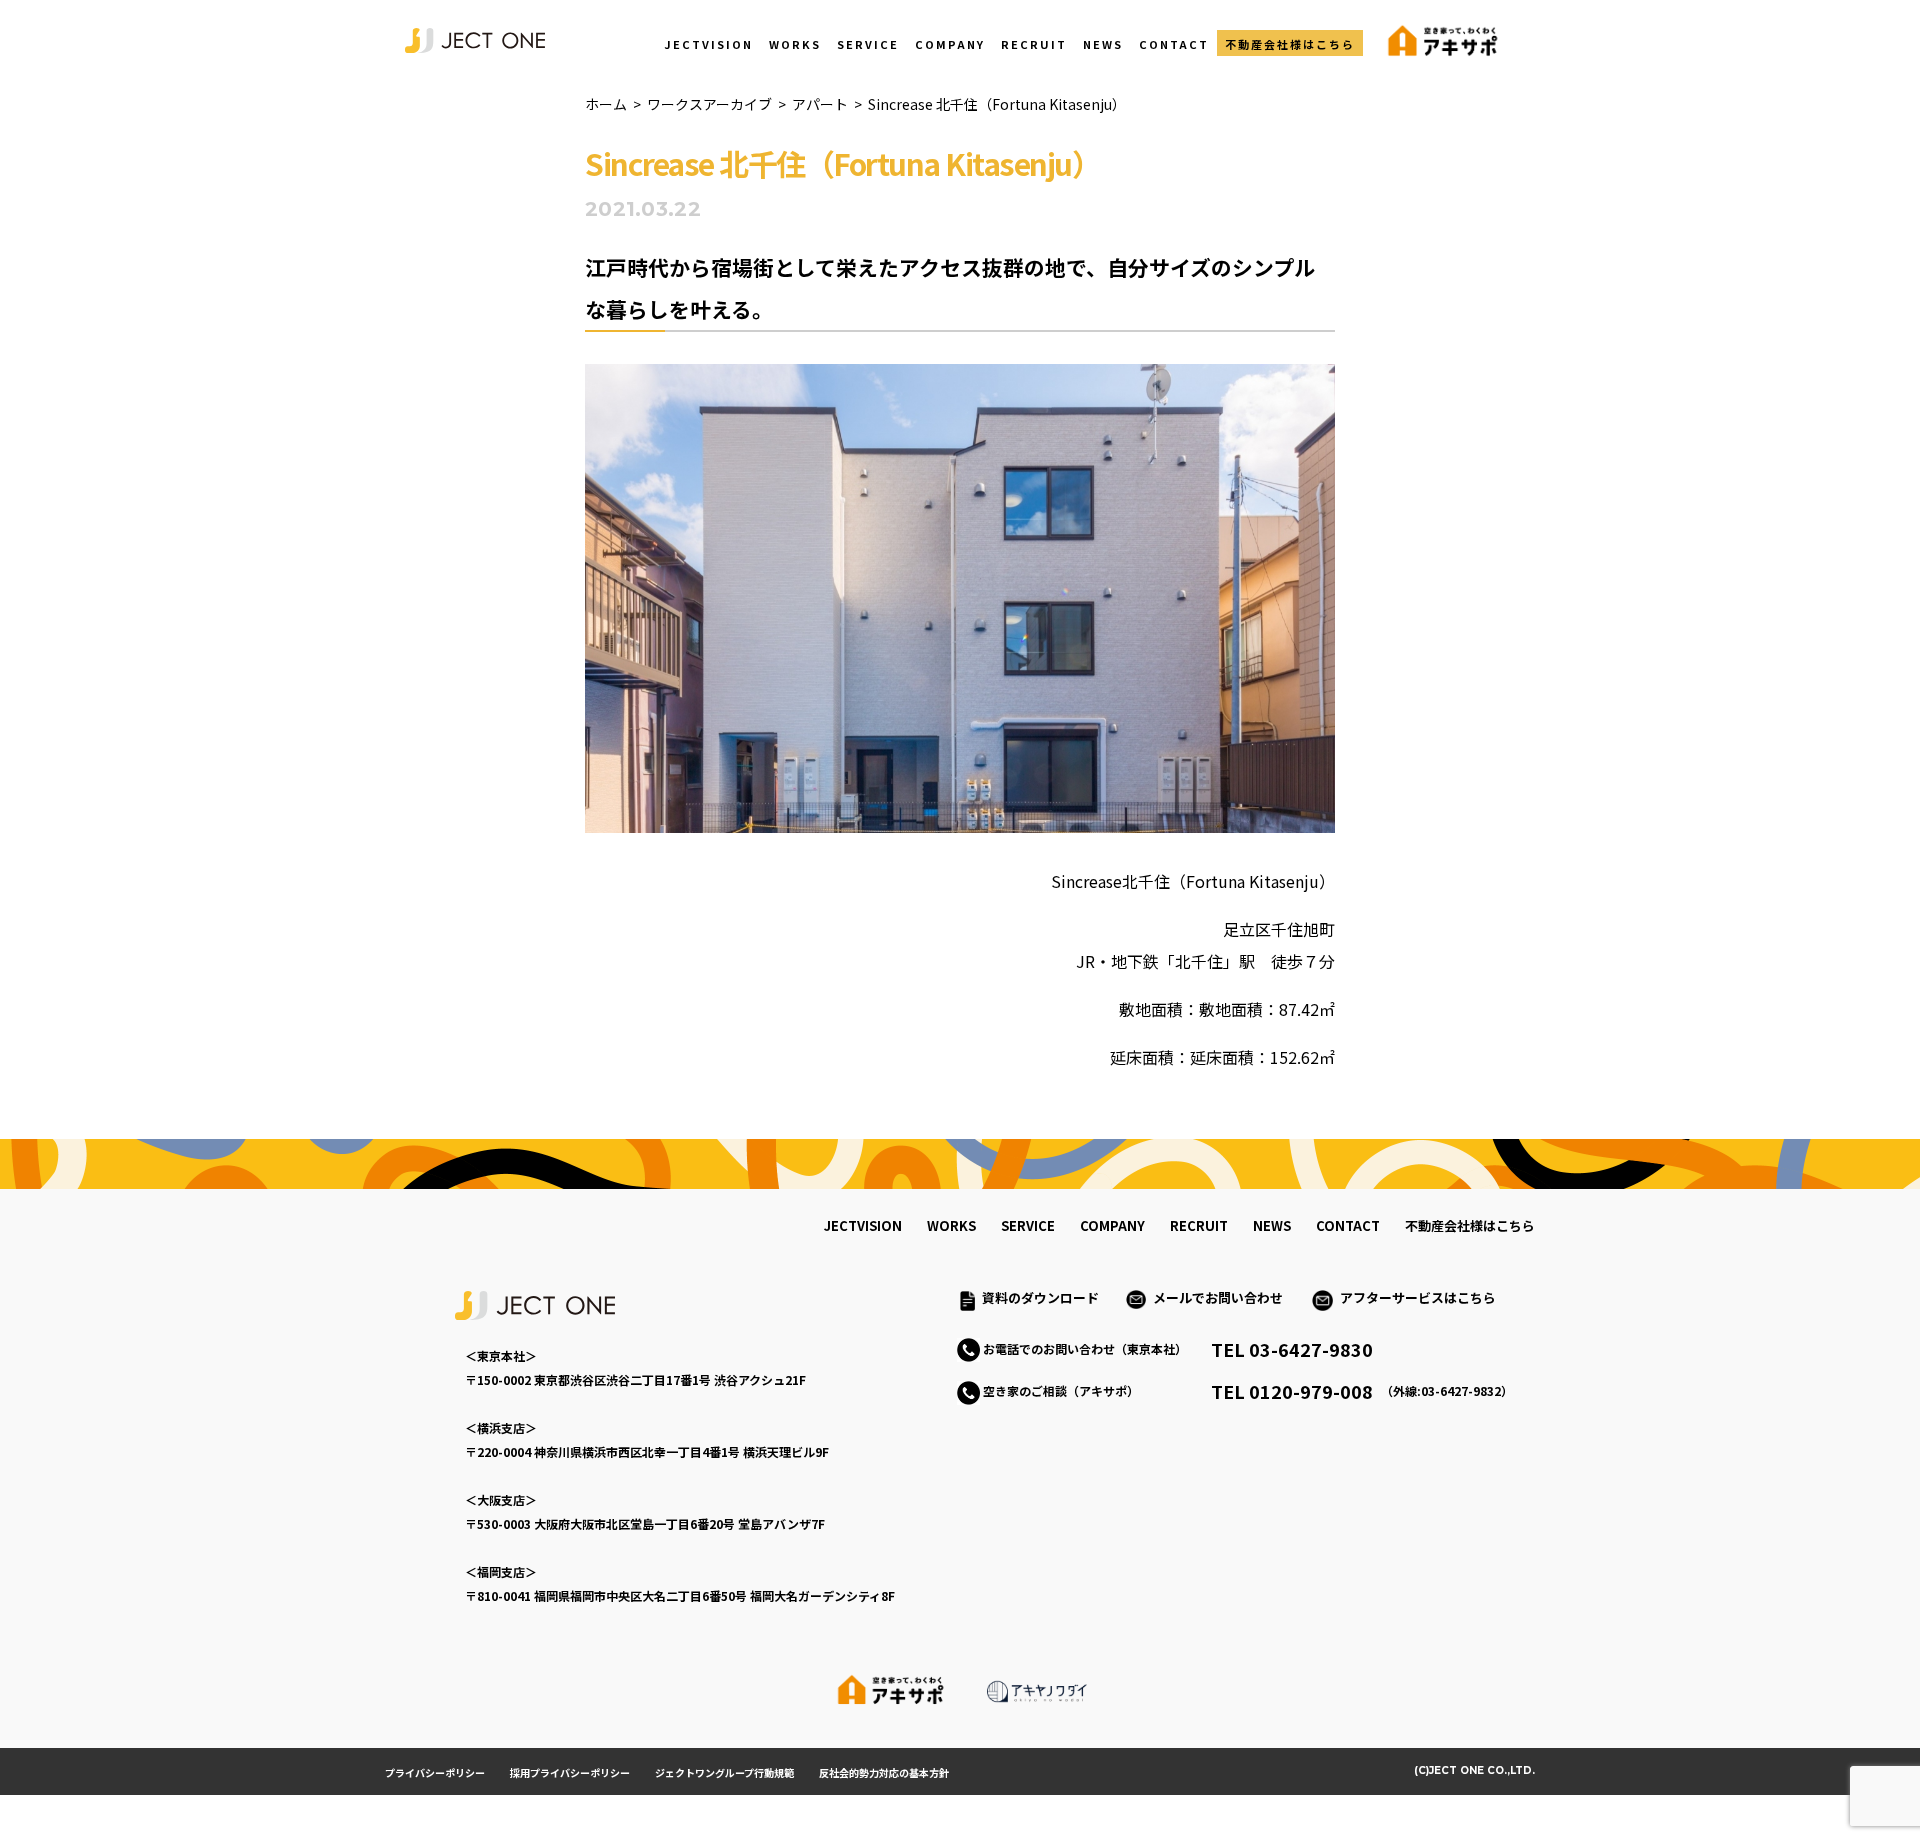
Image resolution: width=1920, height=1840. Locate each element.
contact (1348, 1225)
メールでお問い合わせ (1224, 1297)
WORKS (795, 44)
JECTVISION (708, 44)
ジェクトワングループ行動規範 (724, 1772)
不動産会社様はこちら (1290, 44)
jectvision (863, 1225)
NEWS (1103, 44)
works (951, 1225)
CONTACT (1174, 44)
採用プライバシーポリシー (570, 1772)
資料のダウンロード (1040, 1297)
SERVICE (868, 44)
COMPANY (950, 44)
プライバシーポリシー (435, 1772)
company (1112, 1225)
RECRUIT (1034, 44)
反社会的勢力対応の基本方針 (884, 1772)
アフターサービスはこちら (1418, 1297)
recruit (1199, 1225)
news (1272, 1225)
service (1028, 1225)
